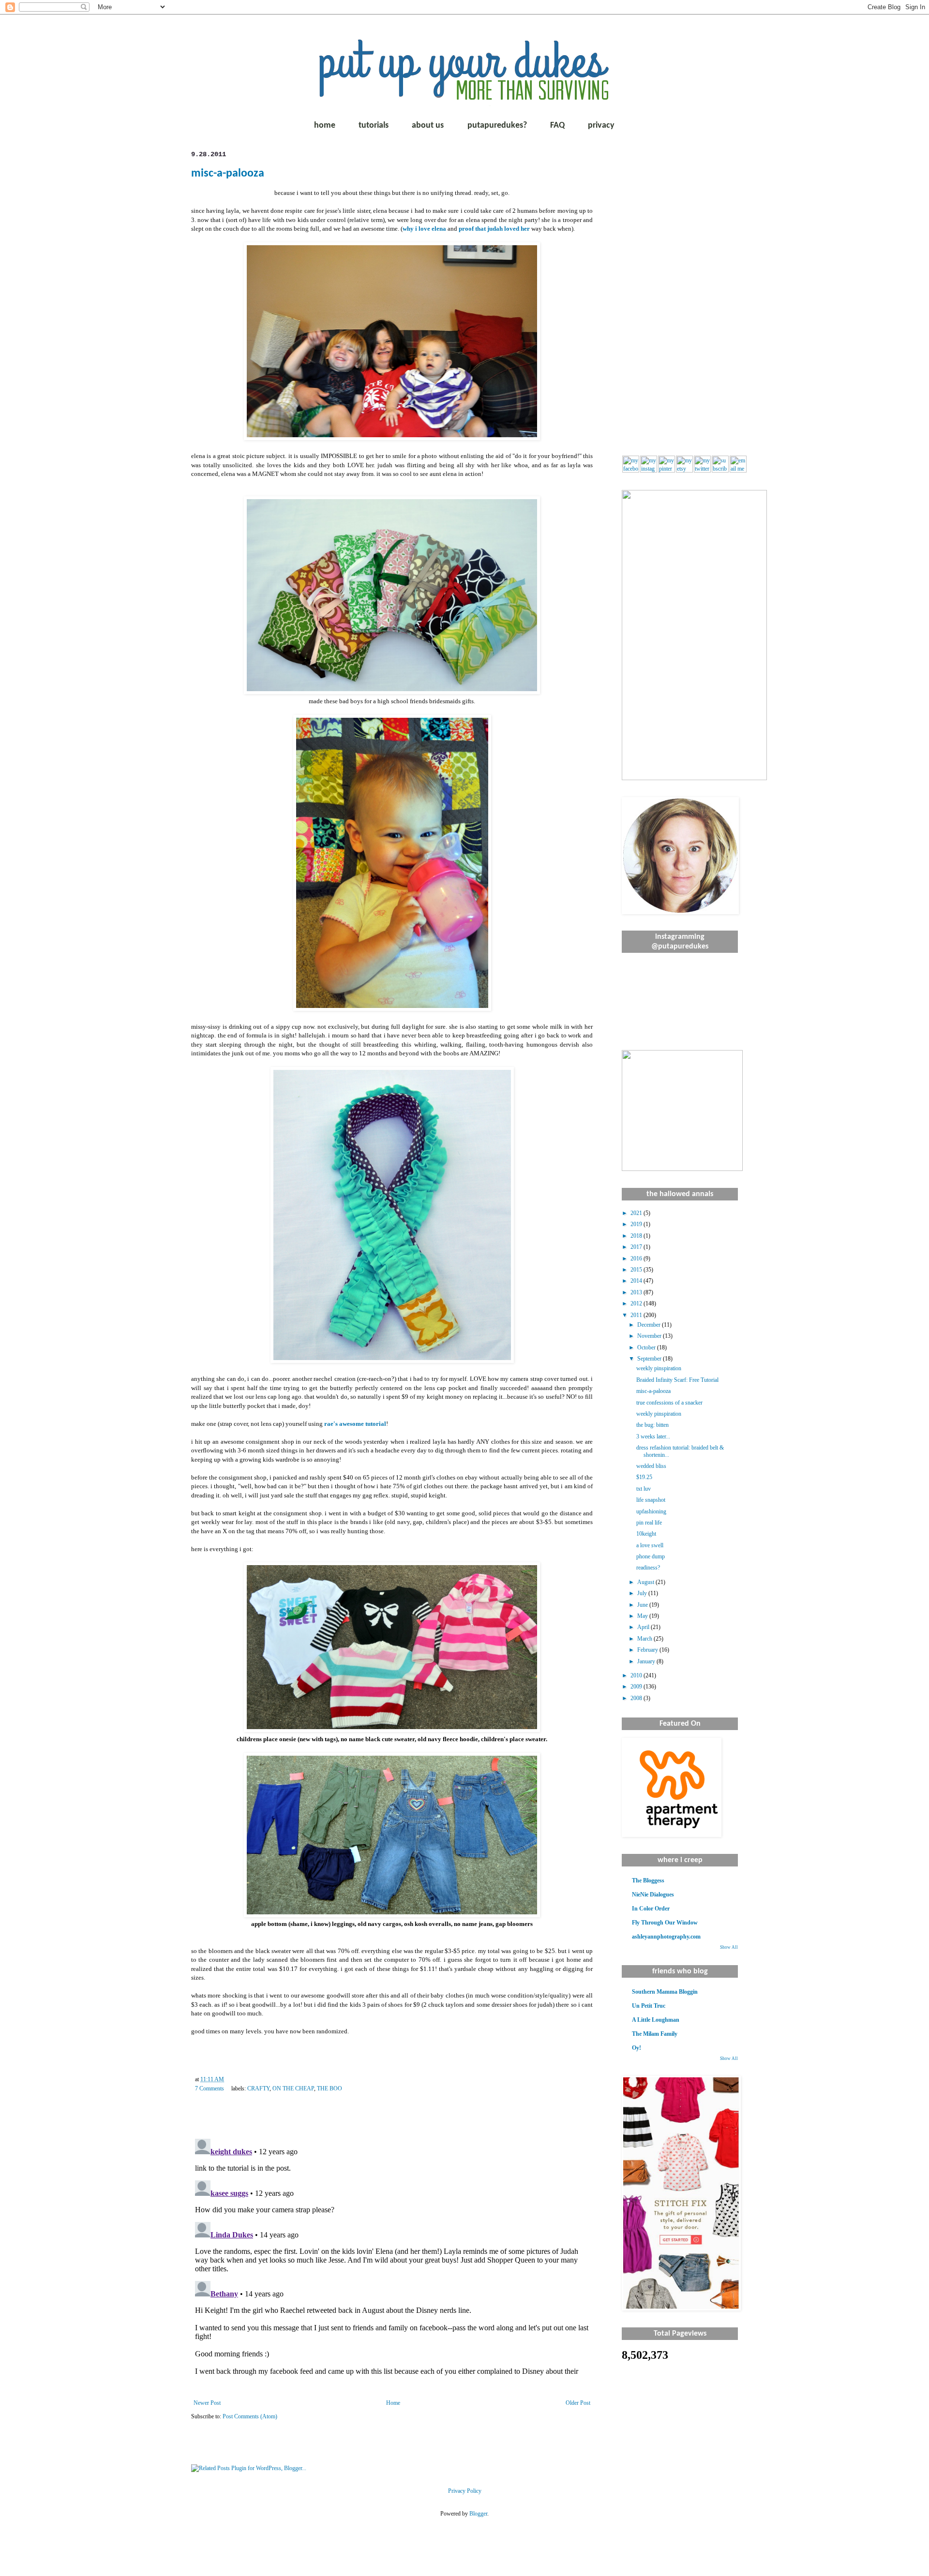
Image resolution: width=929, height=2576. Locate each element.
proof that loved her (494, 229)
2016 (637, 1258)
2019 (637, 1224)
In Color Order (651, 1909)
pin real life (649, 1523)
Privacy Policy (465, 2491)
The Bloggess (648, 1880)
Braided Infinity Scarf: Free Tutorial (677, 1380)
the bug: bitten (652, 1425)
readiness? (648, 1568)
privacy (601, 126)
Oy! (637, 2048)
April (644, 1627)
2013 (637, 1292)
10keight (646, 1534)
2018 (637, 1236)
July (643, 1593)
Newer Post (207, 2403)
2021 (637, 1213)
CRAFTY (258, 2088)
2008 (637, 1698)
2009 (637, 1687)
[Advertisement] (680, 296)
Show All (729, 1947)
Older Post (578, 2403)
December (650, 1325)
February (648, 1650)
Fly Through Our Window (665, 1923)
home (325, 126)
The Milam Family (655, 2034)
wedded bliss (651, 1466)
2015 (637, 1270)
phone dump (651, 1556)
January (647, 1661)
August (646, 1582)
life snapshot (651, 1500)
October (647, 1347)
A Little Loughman (656, 2020)
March (645, 1639)
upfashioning (651, 1511)
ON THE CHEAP (293, 2088)
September (650, 1359)
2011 (637, 1315)
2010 (637, 1675)
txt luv (644, 1489)
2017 (637, 1247)
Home (393, 2403)
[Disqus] (392, 2256)
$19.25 (644, 1477)
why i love (424, 229)
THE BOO (330, 2088)
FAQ (557, 126)
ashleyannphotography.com (666, 1937)
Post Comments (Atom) (250, 2416)
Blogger (478, 2514)
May (643, 1616)
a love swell (650, 1545)
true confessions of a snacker (669, 1403)
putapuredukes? (497, 126)
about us (428, 126)
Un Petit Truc (649, 2006)
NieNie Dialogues (653, 1895)
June (643, 1605)
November (650, 1336)
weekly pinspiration (659, 1368)
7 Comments (210, 2088)
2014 (637, 1281)
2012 (637, 1303)
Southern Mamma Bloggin (665, 1992)
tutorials (374, 126)
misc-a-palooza (228, 174)
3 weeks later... (653, 1436)
